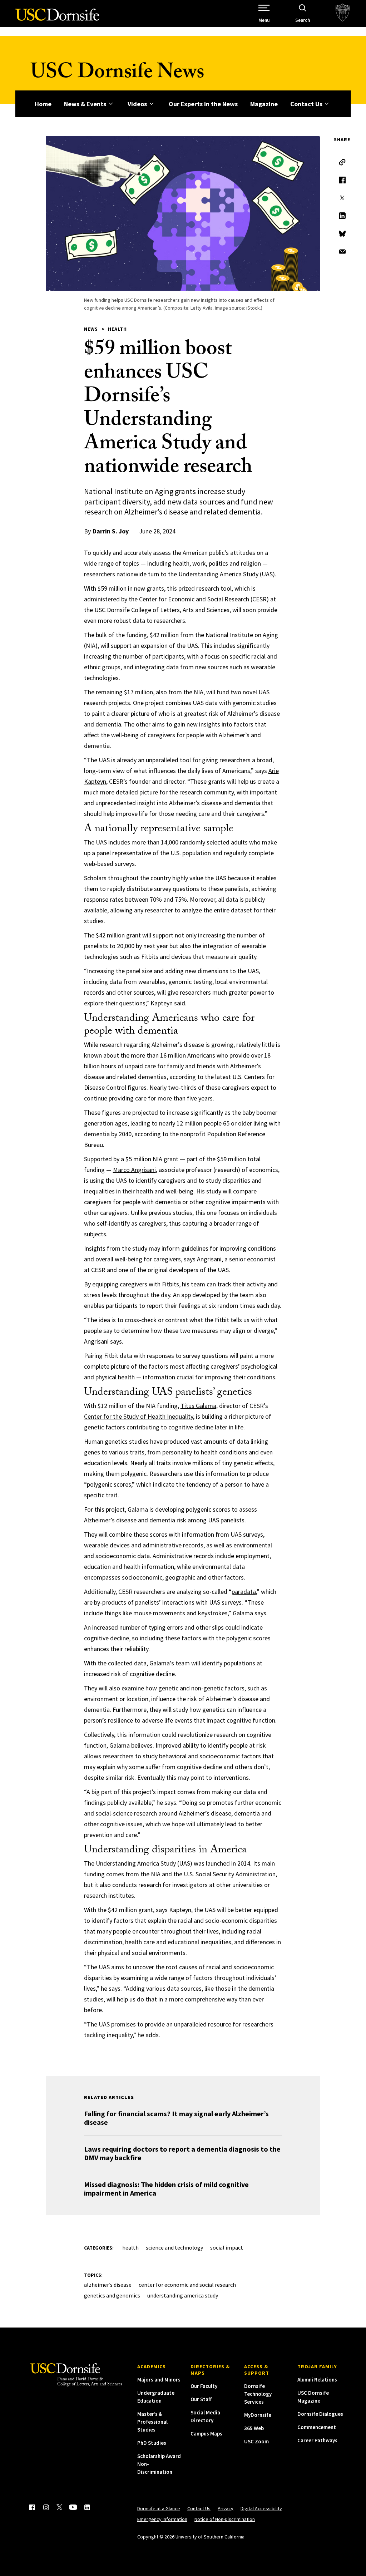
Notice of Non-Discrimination (225, 2519)
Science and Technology (174, 2247)
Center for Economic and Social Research (194, 599)
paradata (244, 1592)
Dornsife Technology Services (258, 2394)
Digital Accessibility (261, 2508)
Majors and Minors (159, 2380)
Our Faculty (204, 2386)
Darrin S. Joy (111, 531)
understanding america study (183, 2295)
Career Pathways (317, 2440)
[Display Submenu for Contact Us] (327, 104)
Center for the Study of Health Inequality (139, 1416)
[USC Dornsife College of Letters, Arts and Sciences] (57, 19)
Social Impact (227, 2247)
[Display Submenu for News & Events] (111, 104)
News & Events (85, 104)
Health (117, 329)
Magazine (264, 104)
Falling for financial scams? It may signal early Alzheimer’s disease (176, 2118)
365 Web (254, 2428)
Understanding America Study (218, 574)
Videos (137, 104)
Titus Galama (198, 1406)
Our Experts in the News (203, 104)
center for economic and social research (187, 2285)
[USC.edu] (343, 13)
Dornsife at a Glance (159, 2508)
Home (43, 104)
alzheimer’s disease (108, 2285)
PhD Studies (152, 2443)
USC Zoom (256, 2441)
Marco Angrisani (134, 1170)
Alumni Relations (317, 2380)
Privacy (226, 2508)
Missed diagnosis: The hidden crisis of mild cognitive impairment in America (166, 2189)
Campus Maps (206, 2434)
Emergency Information (162, 2519)
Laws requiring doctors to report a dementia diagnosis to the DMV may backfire (182, 2153)
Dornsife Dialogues (320, 2414)
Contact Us (306, 104)
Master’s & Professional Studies (152, 2422)
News (91, 329)
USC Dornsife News (117, 74)
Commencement (317, 2427)
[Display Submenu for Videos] (151, 104)
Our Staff (201, 2399)
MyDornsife (258, 2415)
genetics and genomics (112, 2295)
